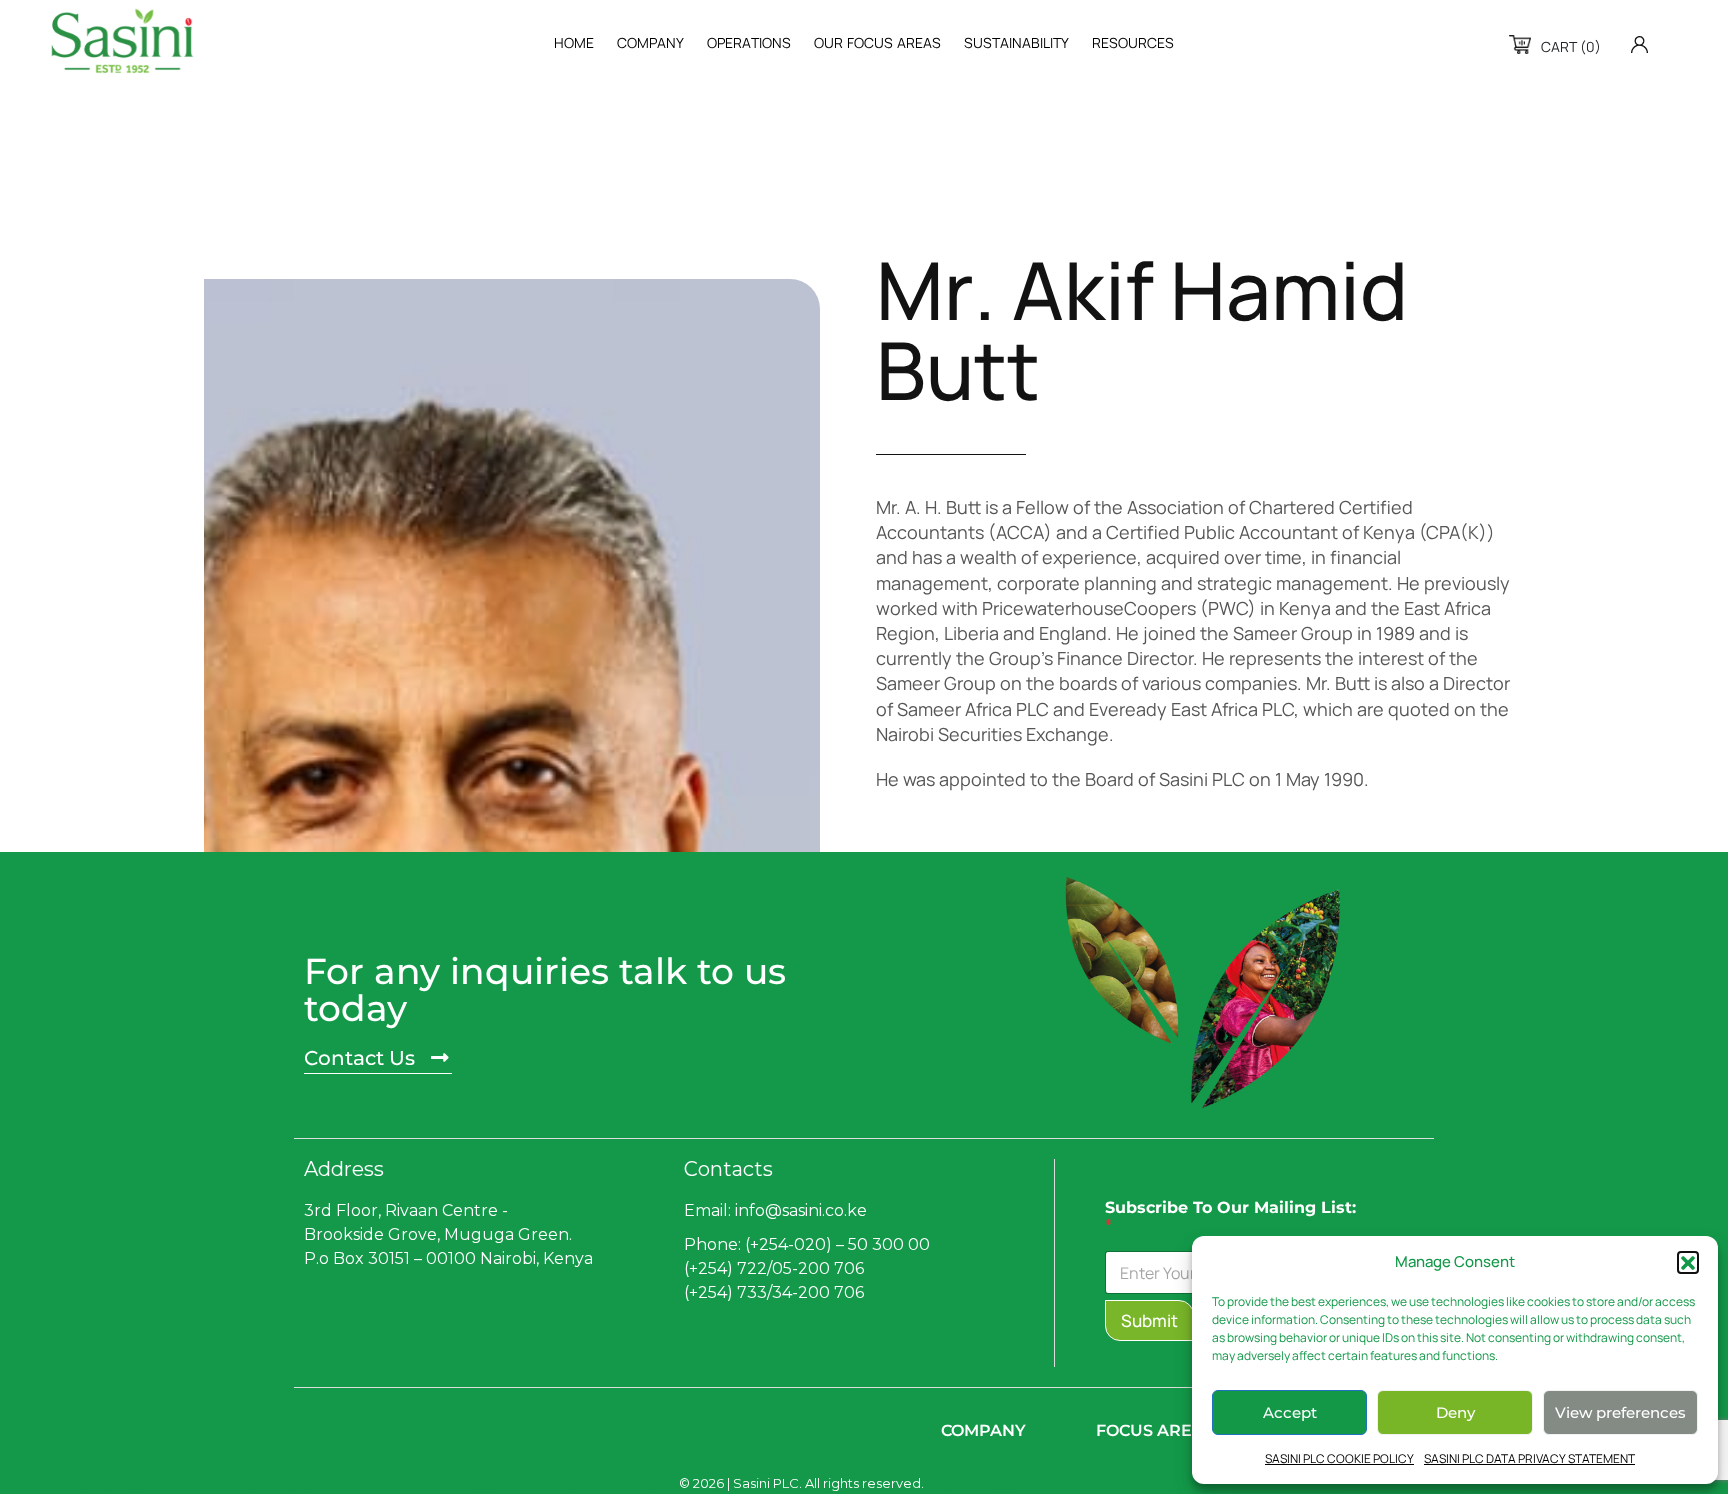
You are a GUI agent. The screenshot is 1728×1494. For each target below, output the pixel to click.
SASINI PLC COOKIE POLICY (1339, 1458)
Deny (1455, 1412)
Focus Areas (1155, 1430)
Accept (1290, 1412)
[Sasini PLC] (122, 41)
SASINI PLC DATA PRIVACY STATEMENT (1529, 1458)
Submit (1149, 1320)
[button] (1688, 1262)
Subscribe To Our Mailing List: (1230, 1217)
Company (983, 1430)
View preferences (1620, 1412)
